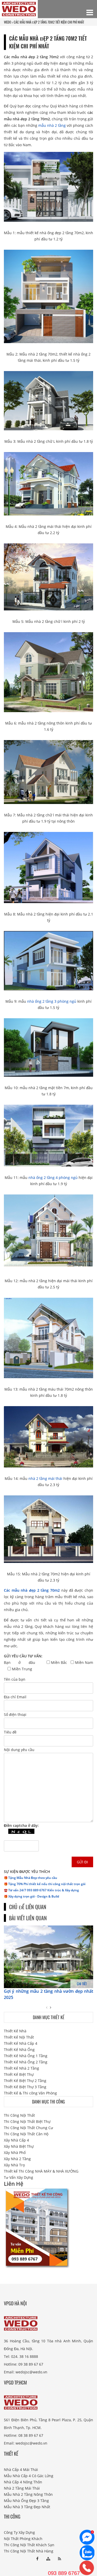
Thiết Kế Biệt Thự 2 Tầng (25, 2081)
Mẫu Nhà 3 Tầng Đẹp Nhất (27, 2507)
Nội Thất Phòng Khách (23, 2539)
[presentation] (47, 2007)
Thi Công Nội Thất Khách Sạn (29, 2545)
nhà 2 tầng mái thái (45, 1478)
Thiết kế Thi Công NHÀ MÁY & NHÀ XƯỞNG (41, 2171)
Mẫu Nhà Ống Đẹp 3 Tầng (26, 2501)
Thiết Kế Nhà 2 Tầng (21, 2068)
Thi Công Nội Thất (19, 2115)
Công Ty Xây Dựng (19, 2532)
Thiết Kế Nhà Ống (19, 2050)
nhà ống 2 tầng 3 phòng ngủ (52, 1001)
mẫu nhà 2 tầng (52, 125)
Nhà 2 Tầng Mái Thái (22, 2488)
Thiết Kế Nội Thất (19, 2037)
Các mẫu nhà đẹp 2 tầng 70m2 (32, 1590)
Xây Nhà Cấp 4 (16, 2140)
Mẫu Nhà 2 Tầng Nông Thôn (28, 2494)
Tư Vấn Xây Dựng (18, 2177)
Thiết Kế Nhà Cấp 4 (21, 2043)
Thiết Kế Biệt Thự (19, 2074)
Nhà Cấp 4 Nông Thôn (23, 2482)
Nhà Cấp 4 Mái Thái (21, 2470)
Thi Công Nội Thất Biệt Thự (27, 2121)
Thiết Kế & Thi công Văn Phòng (30, 2093)
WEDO (8, 22)
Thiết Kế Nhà (15, 2031)
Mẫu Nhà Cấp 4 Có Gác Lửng (29, 2476)
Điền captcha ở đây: (21, 1825)
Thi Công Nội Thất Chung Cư (28, 2128)
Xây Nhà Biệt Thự (19, 2146)
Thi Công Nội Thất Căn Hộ (26, 2134)
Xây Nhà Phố (15, 2153)
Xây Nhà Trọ (14, 2165)
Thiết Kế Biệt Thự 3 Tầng (25, 2087)
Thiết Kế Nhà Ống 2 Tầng (26, 2062)
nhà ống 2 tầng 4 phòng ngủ (53, 1178)
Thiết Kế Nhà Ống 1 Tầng (26, 2056)
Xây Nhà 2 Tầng (17, 2159)
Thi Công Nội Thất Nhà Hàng (29, 2551)
